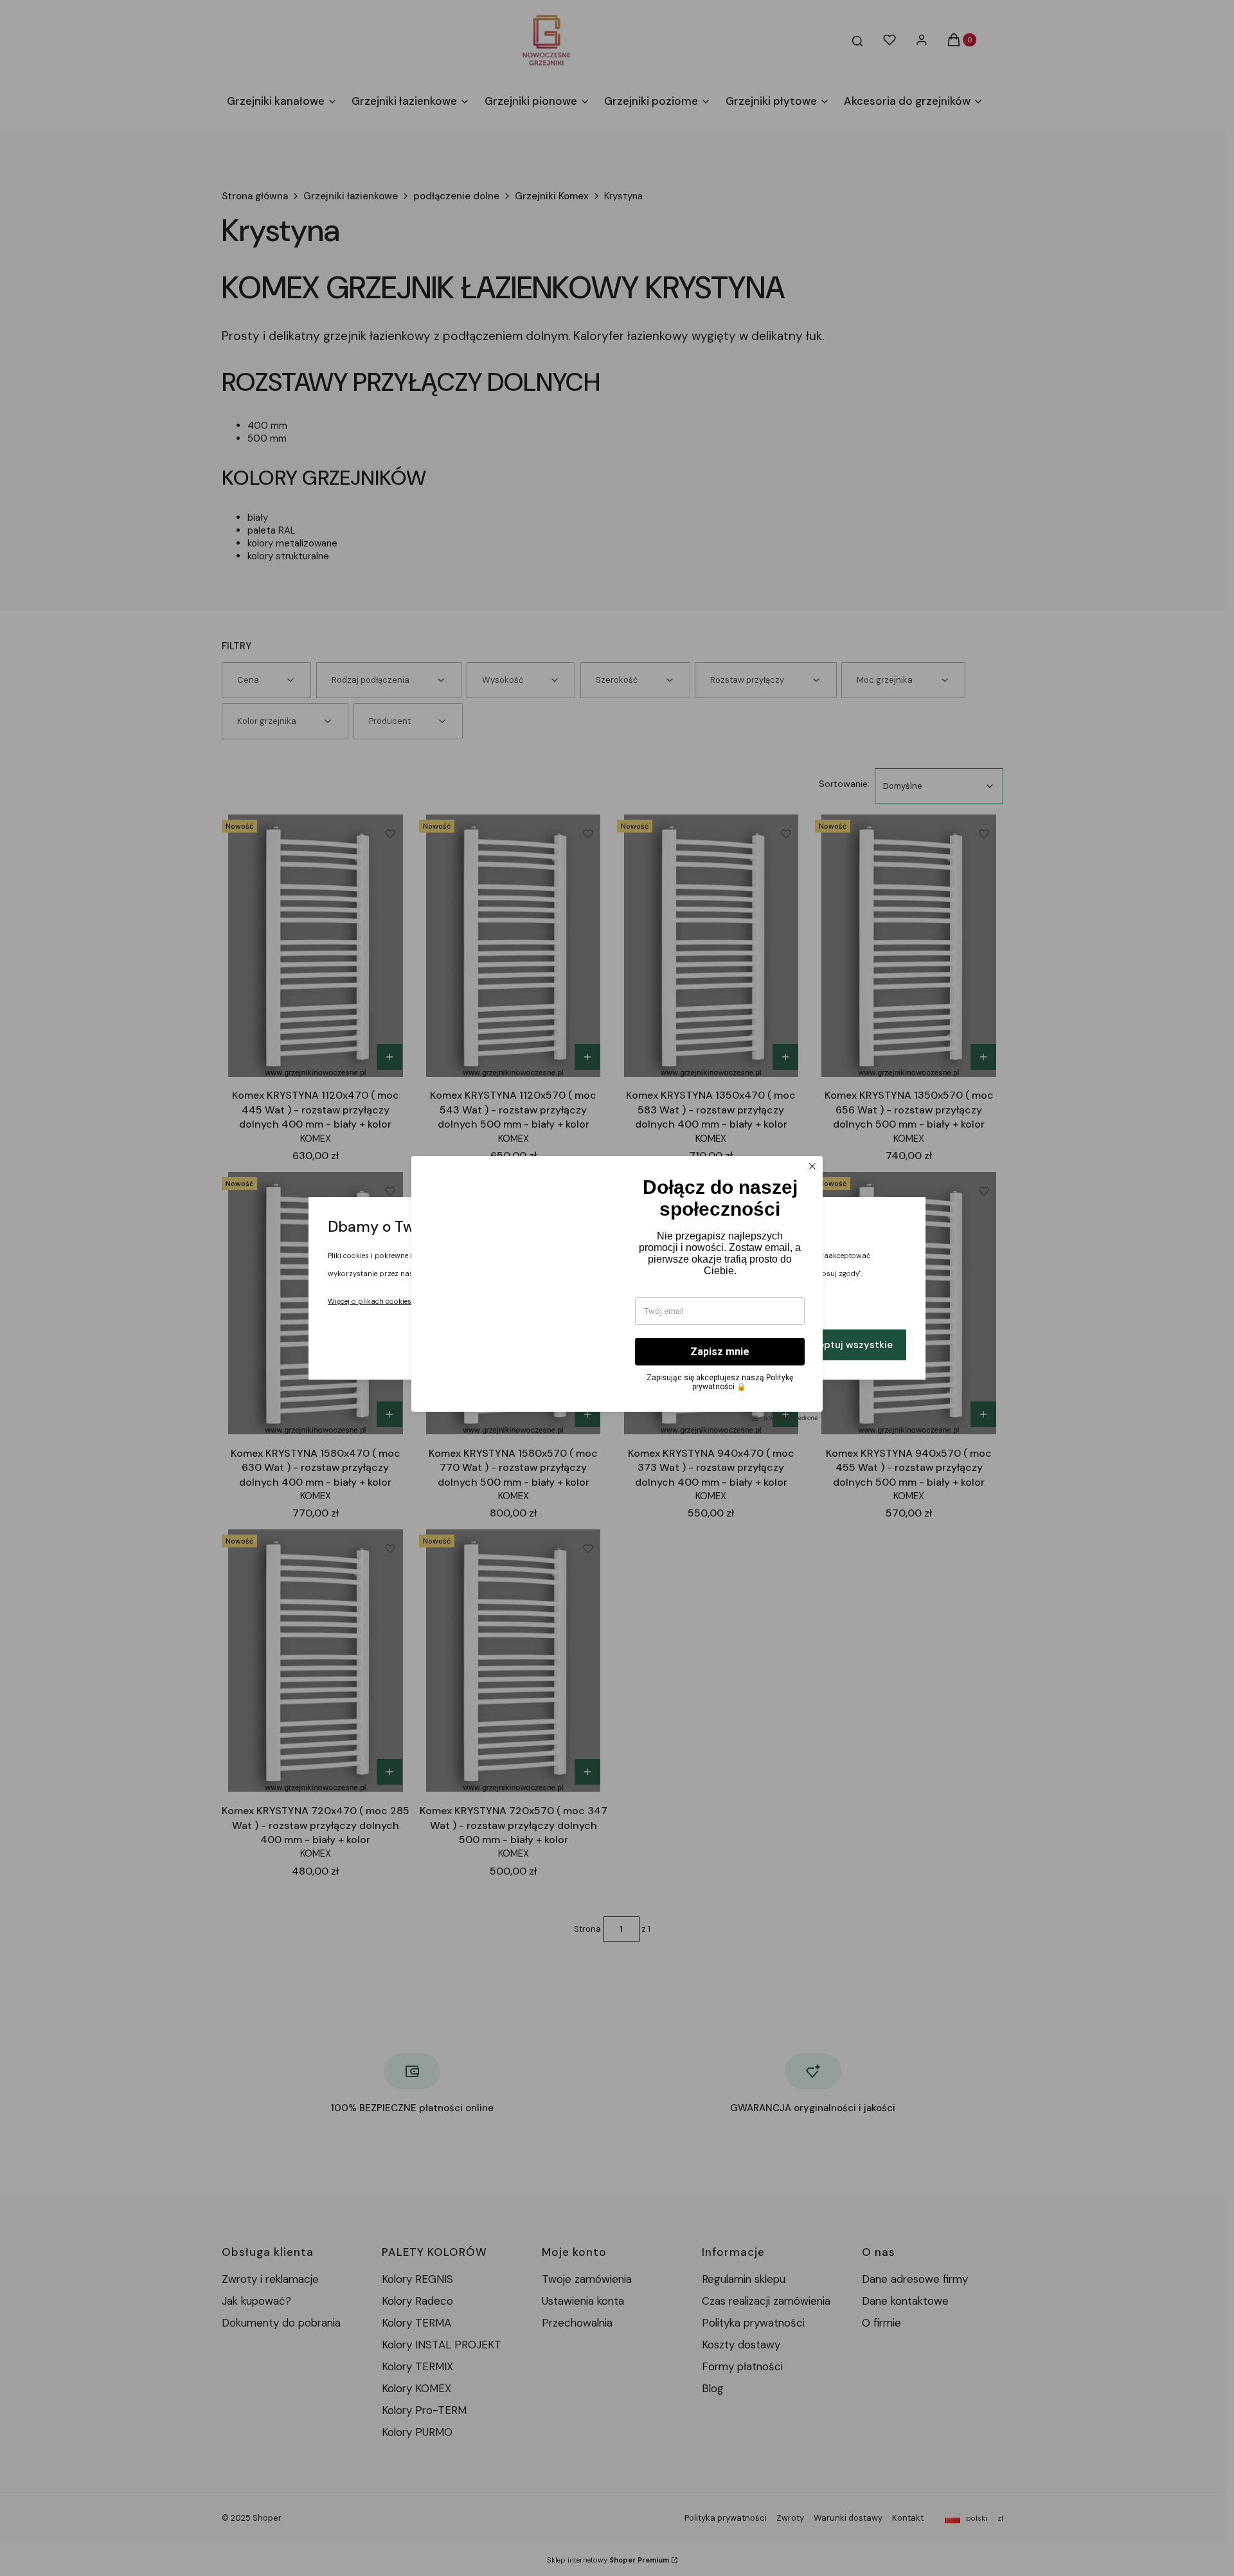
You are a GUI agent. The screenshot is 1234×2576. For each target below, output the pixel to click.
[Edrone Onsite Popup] (617, 1288)
